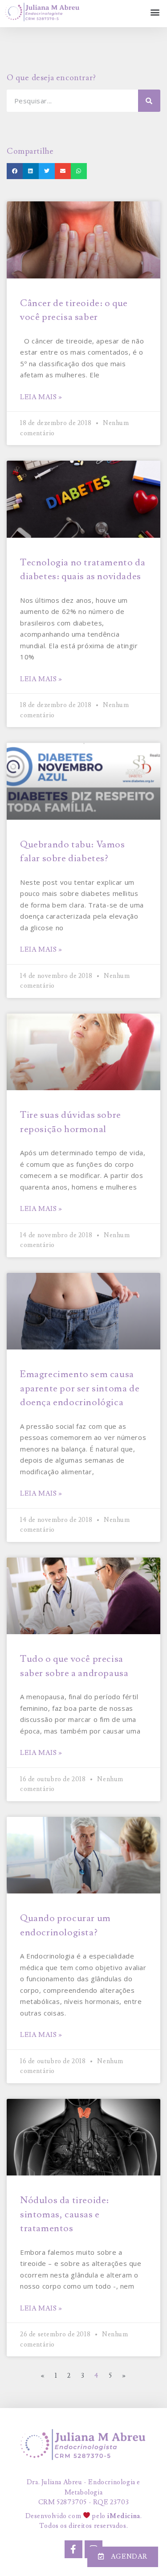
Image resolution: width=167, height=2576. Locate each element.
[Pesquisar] (149, 101)
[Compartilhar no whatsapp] (79, 171)
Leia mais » (41, 397)
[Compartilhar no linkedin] (31, 171)
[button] (155, 12)
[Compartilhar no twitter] (47, 171)
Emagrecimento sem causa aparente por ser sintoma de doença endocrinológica (80, 1388)
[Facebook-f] (73, 2549)
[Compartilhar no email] (63, 171)
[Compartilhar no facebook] (15, 171)
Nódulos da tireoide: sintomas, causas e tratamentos (65, 2214)
